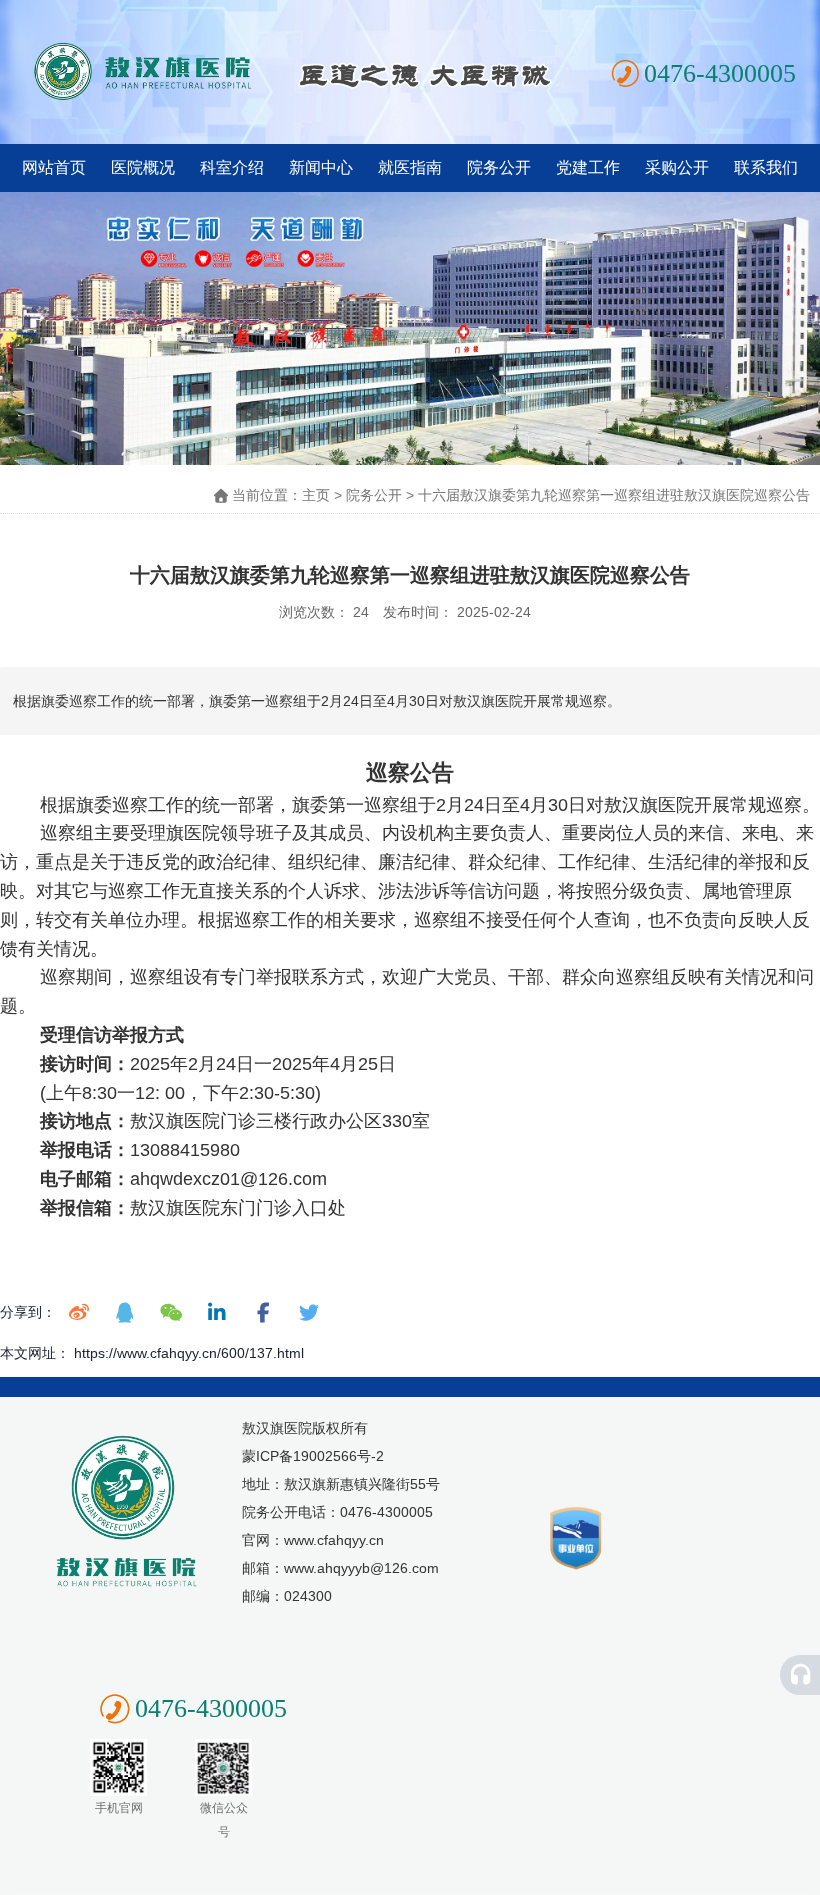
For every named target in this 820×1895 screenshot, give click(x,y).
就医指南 (410, 167)
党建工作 (588, 167)
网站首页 (54, 167)
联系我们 (766, 167)
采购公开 (677, 167)
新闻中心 (321, 167)
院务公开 (499, 167)
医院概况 (143, 167)
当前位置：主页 (283, 495)
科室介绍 (232, 167)
